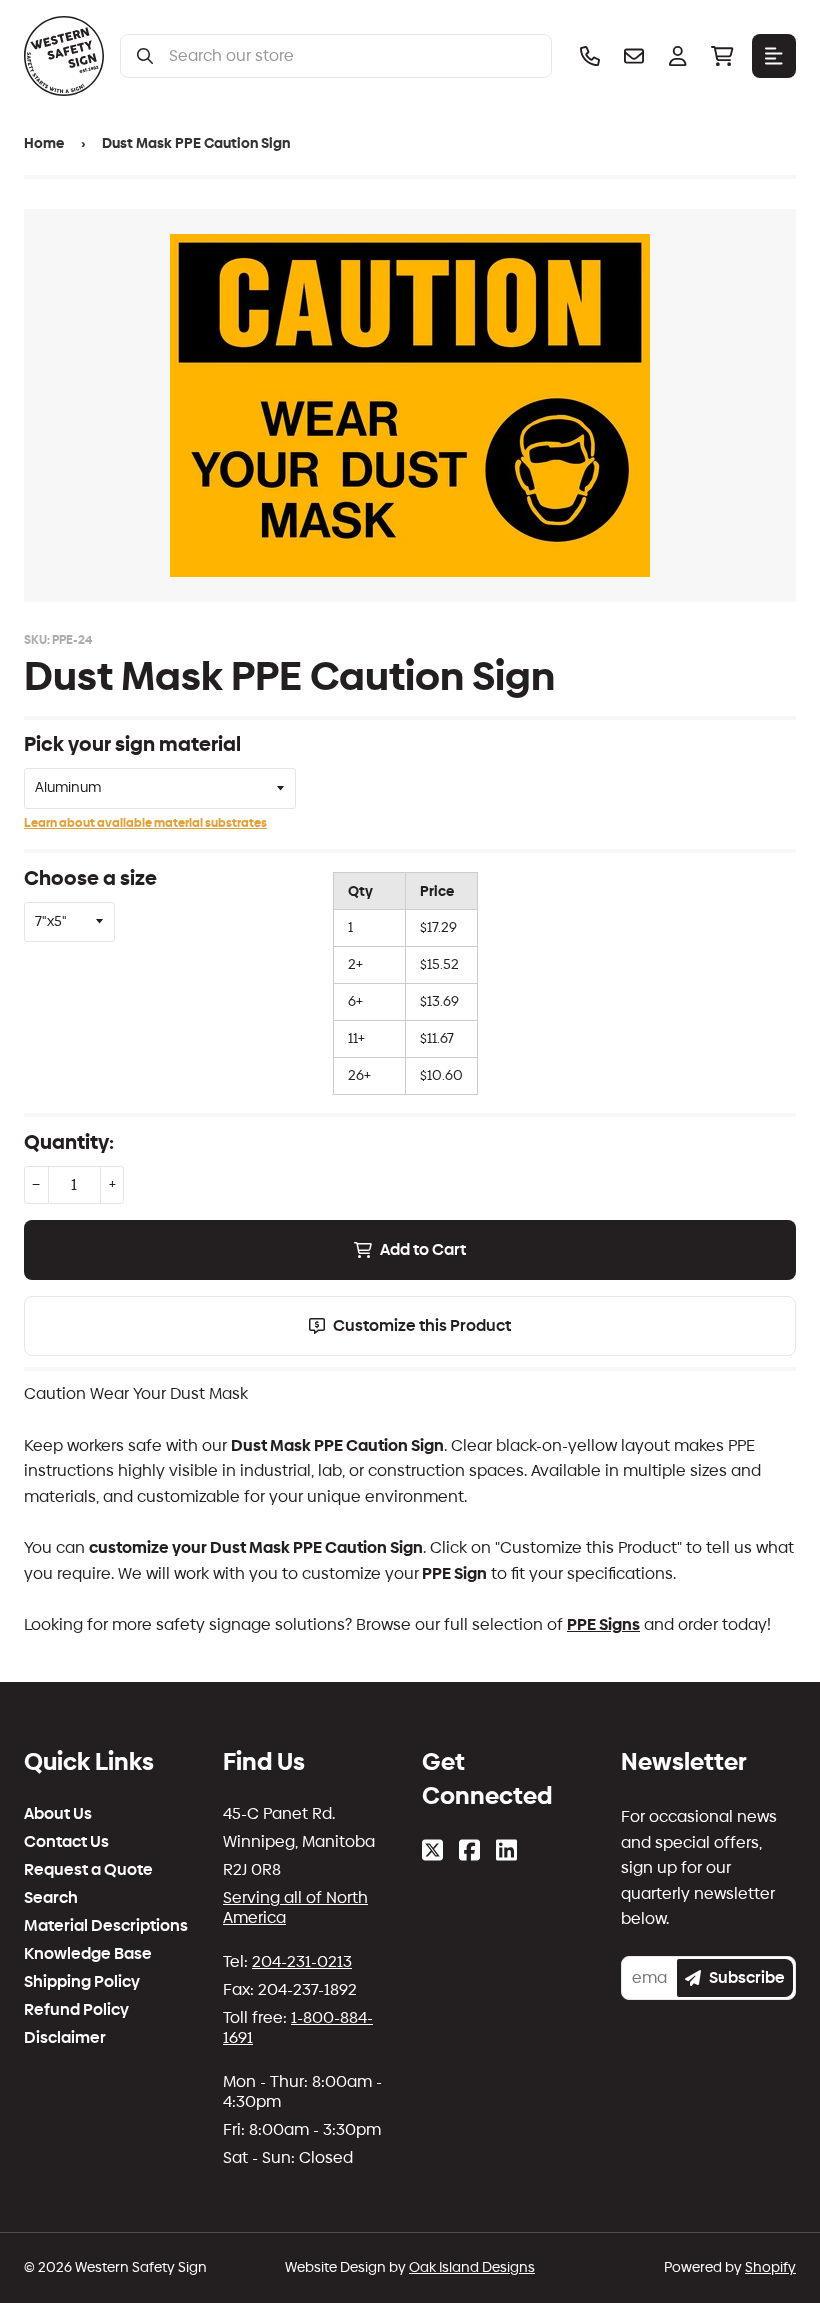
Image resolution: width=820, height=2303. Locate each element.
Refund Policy (76, 2010)
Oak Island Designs (472, 2267)
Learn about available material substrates (145, 823)
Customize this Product (422, 1325)
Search (51, 1898)
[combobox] (352, 56)
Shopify (770, 2267)
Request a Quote (88, 1870)
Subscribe (747, 1977)
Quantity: (69, 1142)
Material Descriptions (106, 1926)
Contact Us (66, 1842)
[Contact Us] (634, 56)
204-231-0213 (302, 1961)
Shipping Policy (82, 1982)
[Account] (678, 56)
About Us (58, 1814)
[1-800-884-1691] (590, 56)
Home (44, 143)
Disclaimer (65, 2038)
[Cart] (722, 56)
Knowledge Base (88, 1954)
